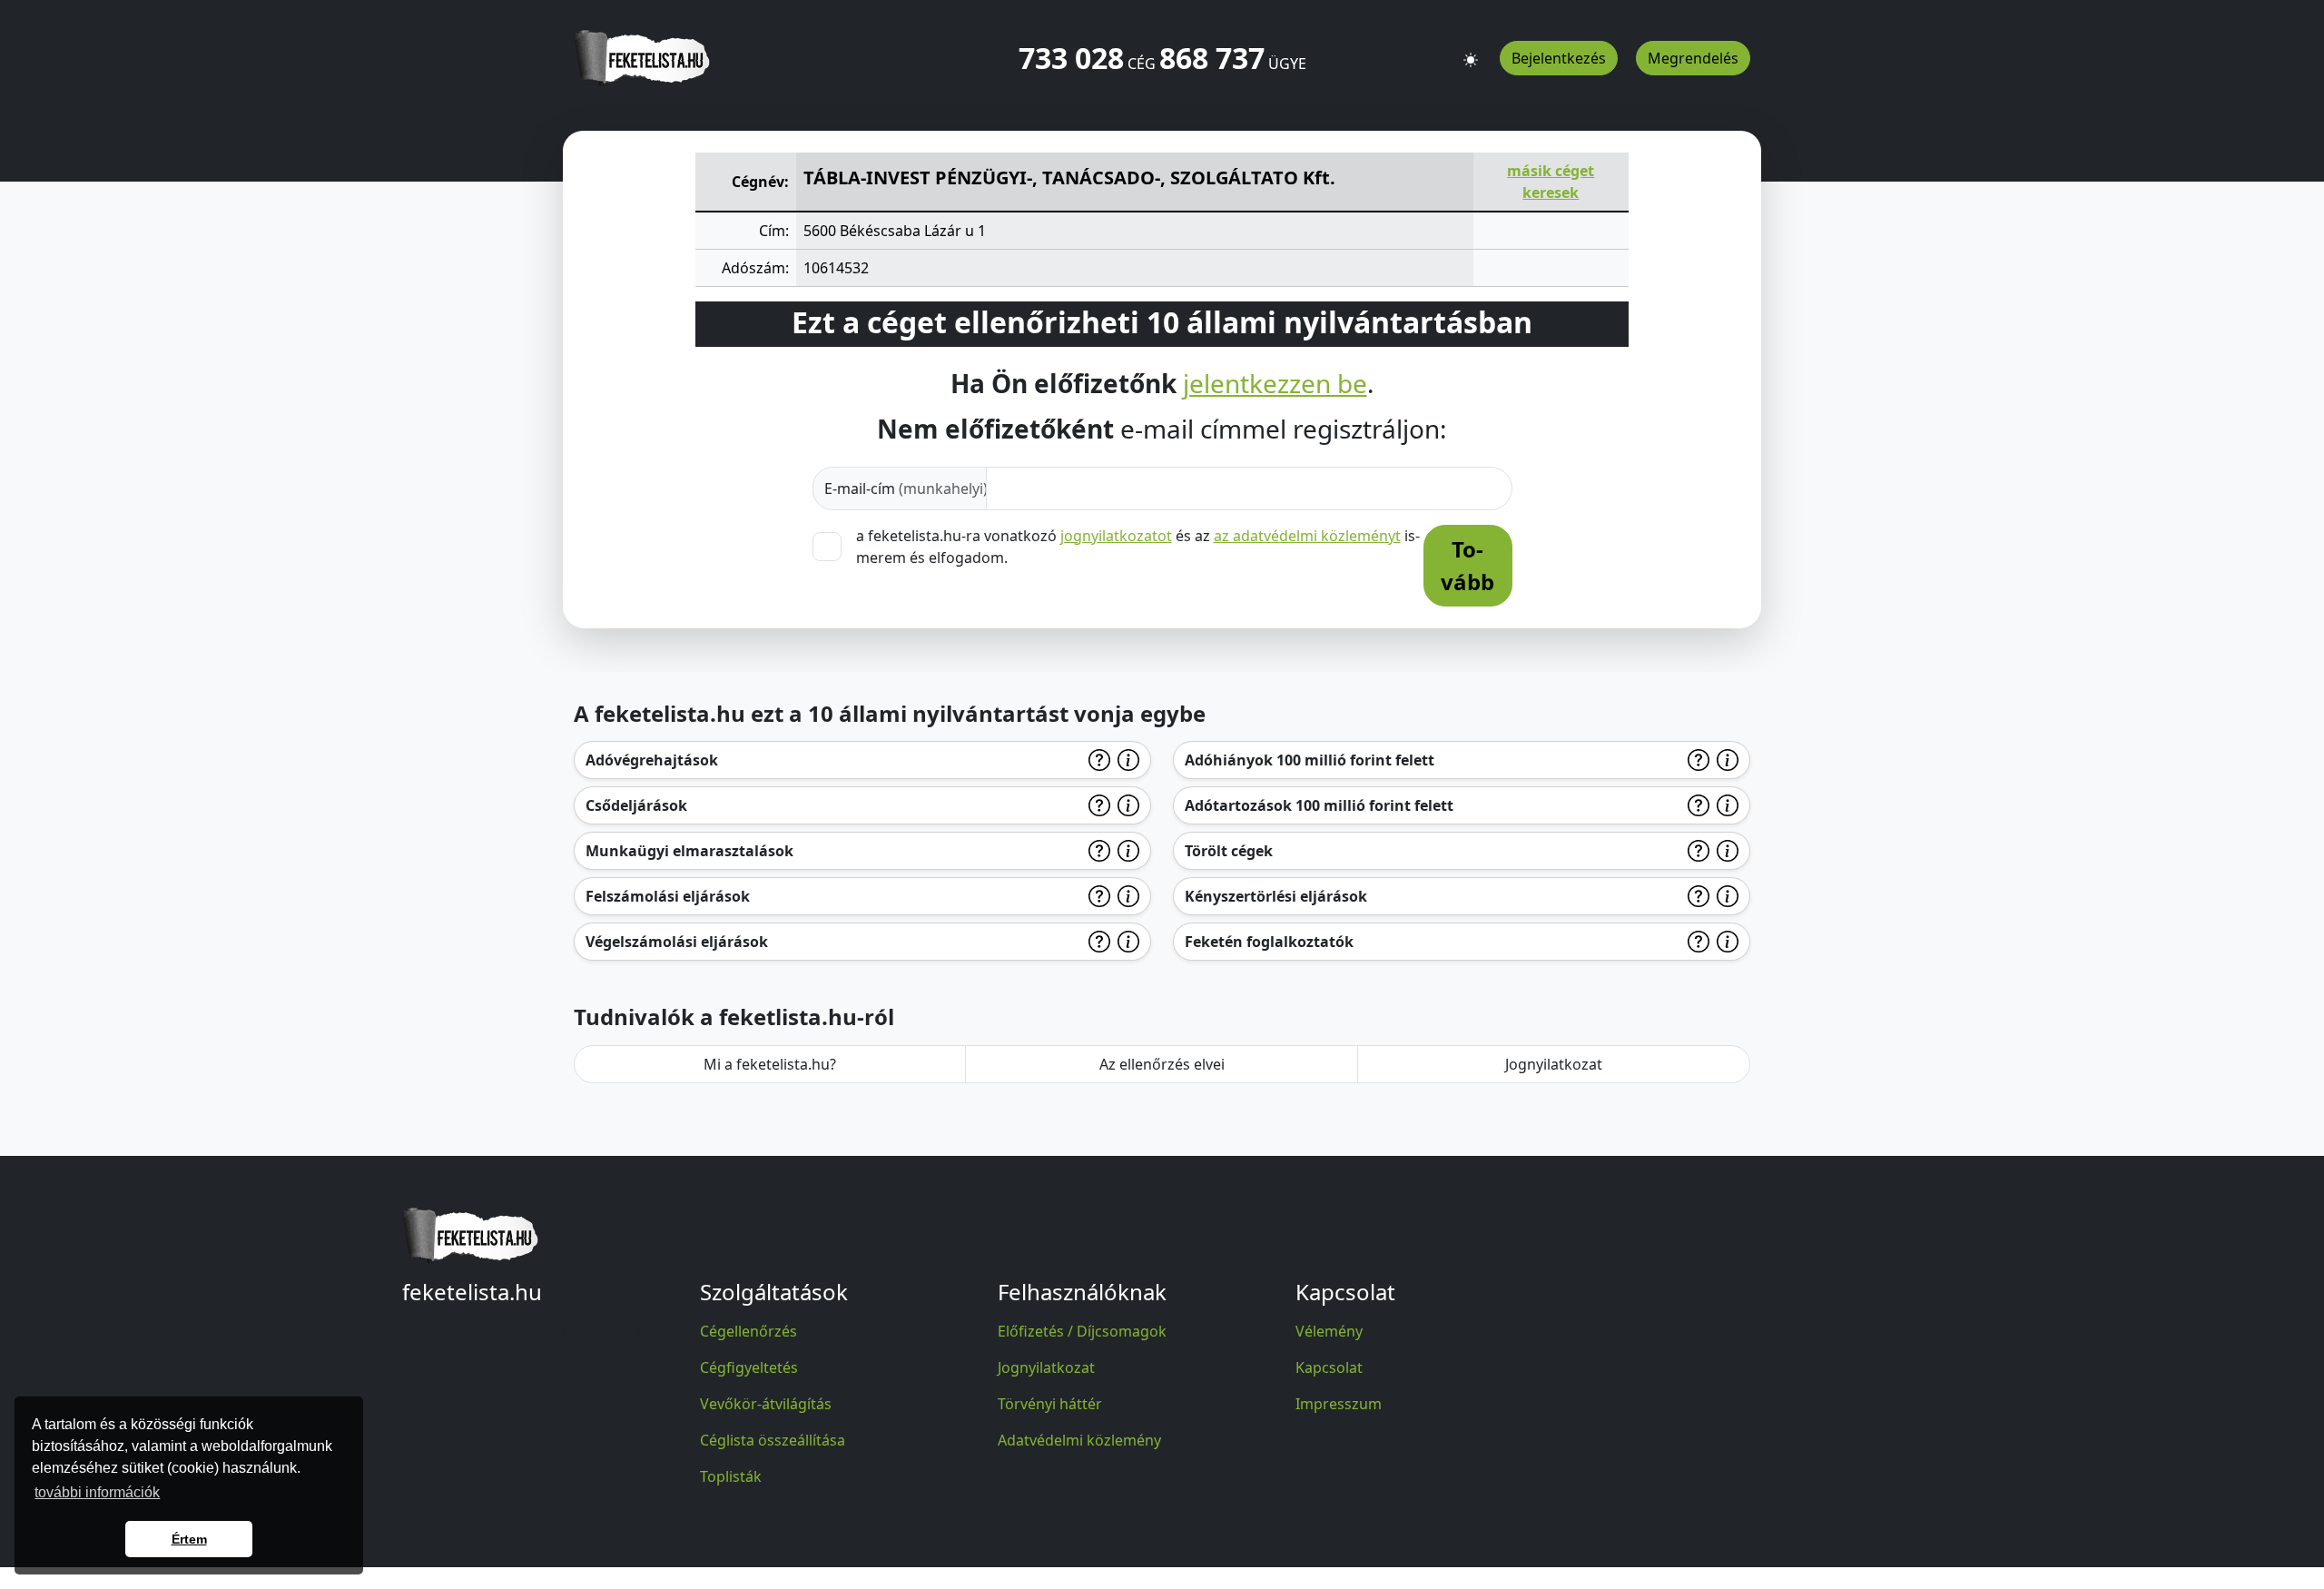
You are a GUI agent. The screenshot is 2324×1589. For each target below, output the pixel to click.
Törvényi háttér (1050, 1404)
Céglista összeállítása (773, 1440)
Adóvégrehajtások (652, 760)
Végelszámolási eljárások (677, 942)
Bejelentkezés (1559, 58)
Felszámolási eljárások (668, 896)
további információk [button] (97, 1492)
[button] (1471, 52)
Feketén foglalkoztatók (1269, 942)
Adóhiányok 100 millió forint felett (1310, 760)
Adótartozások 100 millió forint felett (1319, 805)
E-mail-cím (906, 489)
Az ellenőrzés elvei (1162, 1064)
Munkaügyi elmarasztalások (689, 851)
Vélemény (1329, 1331)
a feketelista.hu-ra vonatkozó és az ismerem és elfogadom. (1138, 547)
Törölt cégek (1229, 851)
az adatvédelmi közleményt (1307, 536)
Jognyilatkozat (1554, 1064)
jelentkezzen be (1275, 384)
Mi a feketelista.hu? (770, 1064)
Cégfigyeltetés (749, 1367)
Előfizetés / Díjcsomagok (1082, 1331)
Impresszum (1339, 1404)
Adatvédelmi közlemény (1079, 1440)
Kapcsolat (1329, 1367)
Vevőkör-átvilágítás (766, 1404)
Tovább (1467, 565)
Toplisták (731, 1476)
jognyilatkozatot (1116, 536)
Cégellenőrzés (748, 1331)
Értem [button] (189, 1539)
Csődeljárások (636, 805)
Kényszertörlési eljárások (1276, 896)
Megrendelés (1693, 58)
